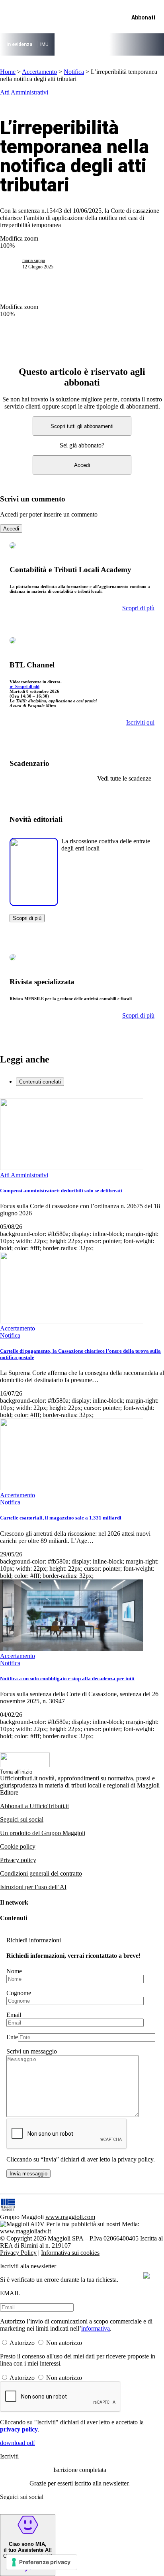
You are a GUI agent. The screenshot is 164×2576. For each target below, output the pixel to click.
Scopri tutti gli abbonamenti (82, 426)
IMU (44, 44)
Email (14, 2015)
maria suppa (34, 260)
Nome (14, 1971)
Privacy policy (18, 1860)
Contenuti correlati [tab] (40, 1082)
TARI (61, 44)
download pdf (18, 2443)
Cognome (19, 1993)
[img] (146, 2275)
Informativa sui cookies (70, 2253)
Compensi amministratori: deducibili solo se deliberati (61, 1191)
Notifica (74, 72)
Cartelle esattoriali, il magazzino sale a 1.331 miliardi (61, 1518)
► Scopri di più (24, 686)
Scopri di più (27, 918)
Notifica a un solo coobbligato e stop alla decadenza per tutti (67, 1678)
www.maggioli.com (70, 2217)
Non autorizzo (64, 2343)
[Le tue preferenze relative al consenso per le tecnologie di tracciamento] (42, 2562)
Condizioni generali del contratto (41, 1873)
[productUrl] (34, 903)
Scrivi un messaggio (32, 2051)
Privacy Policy (18, 2253)
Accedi (82, 465)
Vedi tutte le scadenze (124, 778)
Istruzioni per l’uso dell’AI (33, 1887)
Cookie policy (18, 1846)
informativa (96, 2328)
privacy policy (136, 2159)
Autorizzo (22, 2343)
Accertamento (39, 72)
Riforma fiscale (89, 44)
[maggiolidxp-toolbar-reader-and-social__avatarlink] (14, 264)
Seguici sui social (22, 1819)
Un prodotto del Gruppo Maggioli (43, 1833)
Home (8, 72)
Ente (12, 2037)
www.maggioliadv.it (25, 2231)
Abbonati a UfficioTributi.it (34, 1806)
